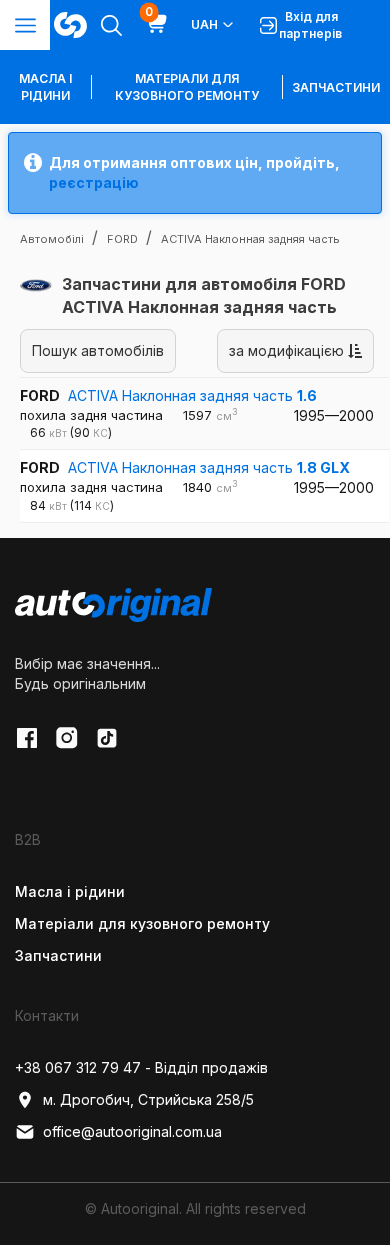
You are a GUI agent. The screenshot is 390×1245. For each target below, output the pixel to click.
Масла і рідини (70, 891)
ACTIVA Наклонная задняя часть (192, 395)
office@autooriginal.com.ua (132, 1131)
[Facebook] (27, 738)
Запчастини (336, 87)
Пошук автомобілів (98, 350)
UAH (204, 24)
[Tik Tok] (107, 738)
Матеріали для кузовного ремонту (187, 87)
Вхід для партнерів (310, 25)
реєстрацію (94, 182)
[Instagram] (67, 738)
